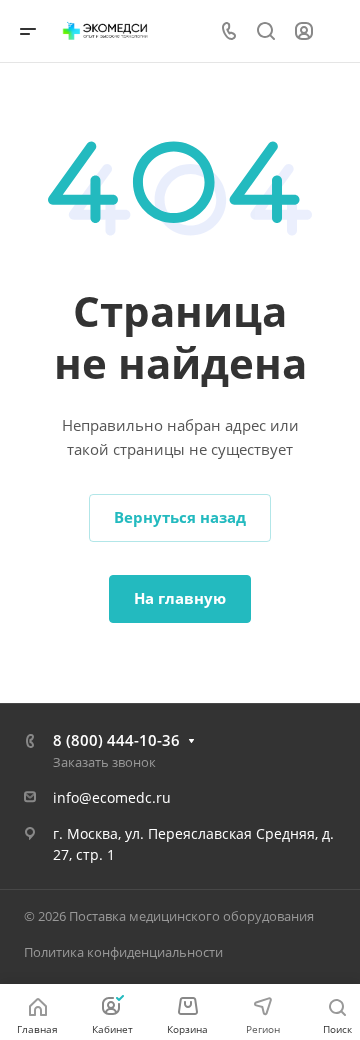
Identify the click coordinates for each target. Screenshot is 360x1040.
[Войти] (304, 31)
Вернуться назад (180, 517)
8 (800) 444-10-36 (116, 740)
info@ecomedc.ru (112, 797)
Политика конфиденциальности (123, 952)
